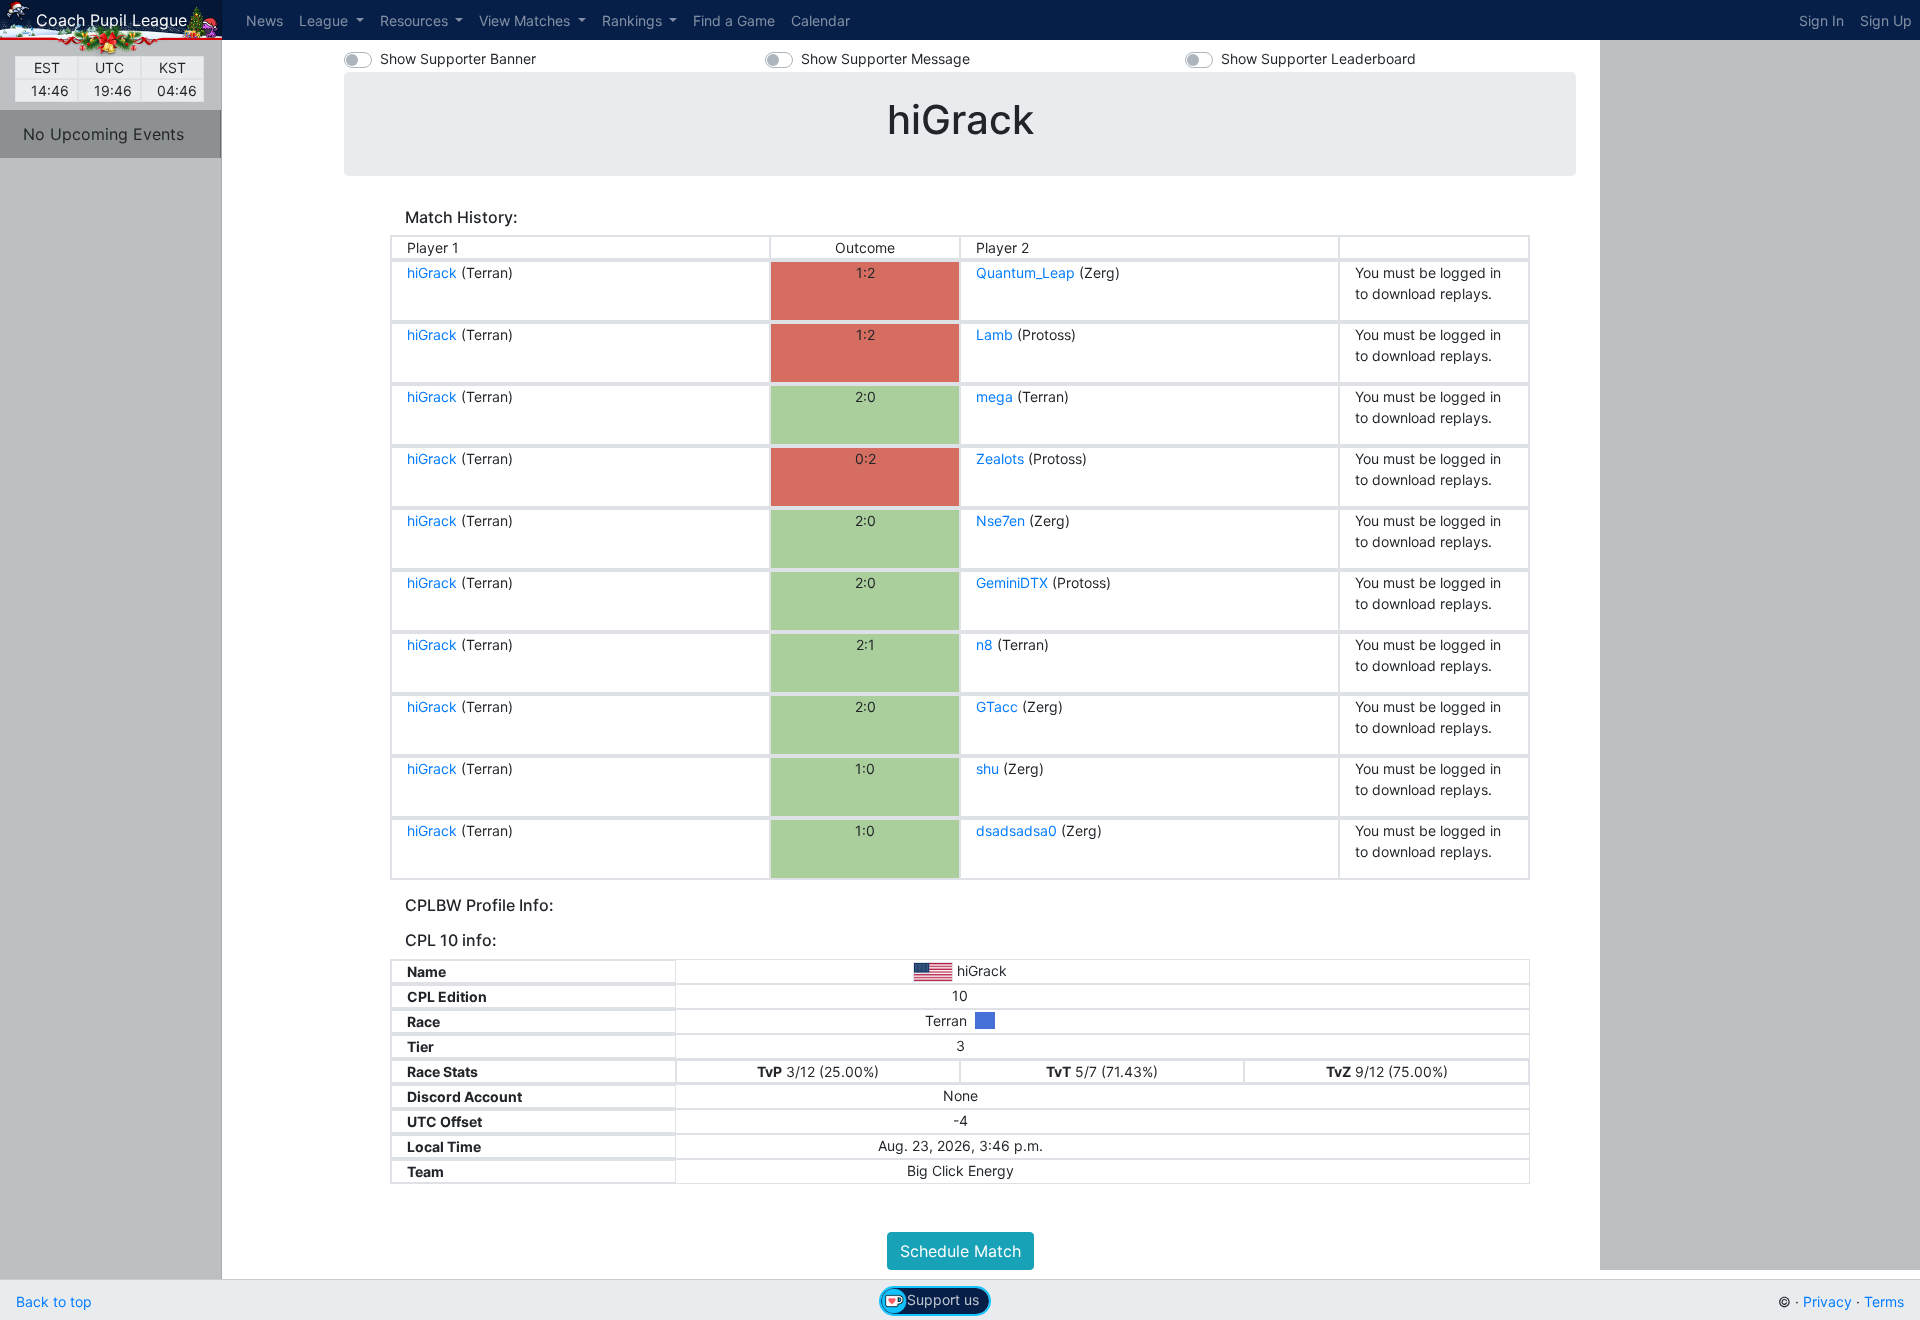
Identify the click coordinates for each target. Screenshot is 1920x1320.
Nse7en (1000, 520)
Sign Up (1886, 20)
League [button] (325, 20)
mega (994, 396)
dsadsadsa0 (1016, 830)
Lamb (994, 334)
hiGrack (432, 272)
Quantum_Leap (1025, 272)
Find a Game (734, 20)
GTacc (997, 706)
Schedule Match (960, 1251)
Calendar (820, 20)
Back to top (54, 1301)
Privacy (1827, 1301)
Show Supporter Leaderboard (1318, 58)
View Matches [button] (526, 20)
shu (987, 768)
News (264, 20)
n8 (984, 644)
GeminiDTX (1012, 582)
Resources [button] (416, 20)
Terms (1884, 1301)
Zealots (1000, 458)
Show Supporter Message (885, 58)
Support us (943, 1299)
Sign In (1821, 20)
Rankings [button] (634, 20)
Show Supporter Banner (458, 58)
